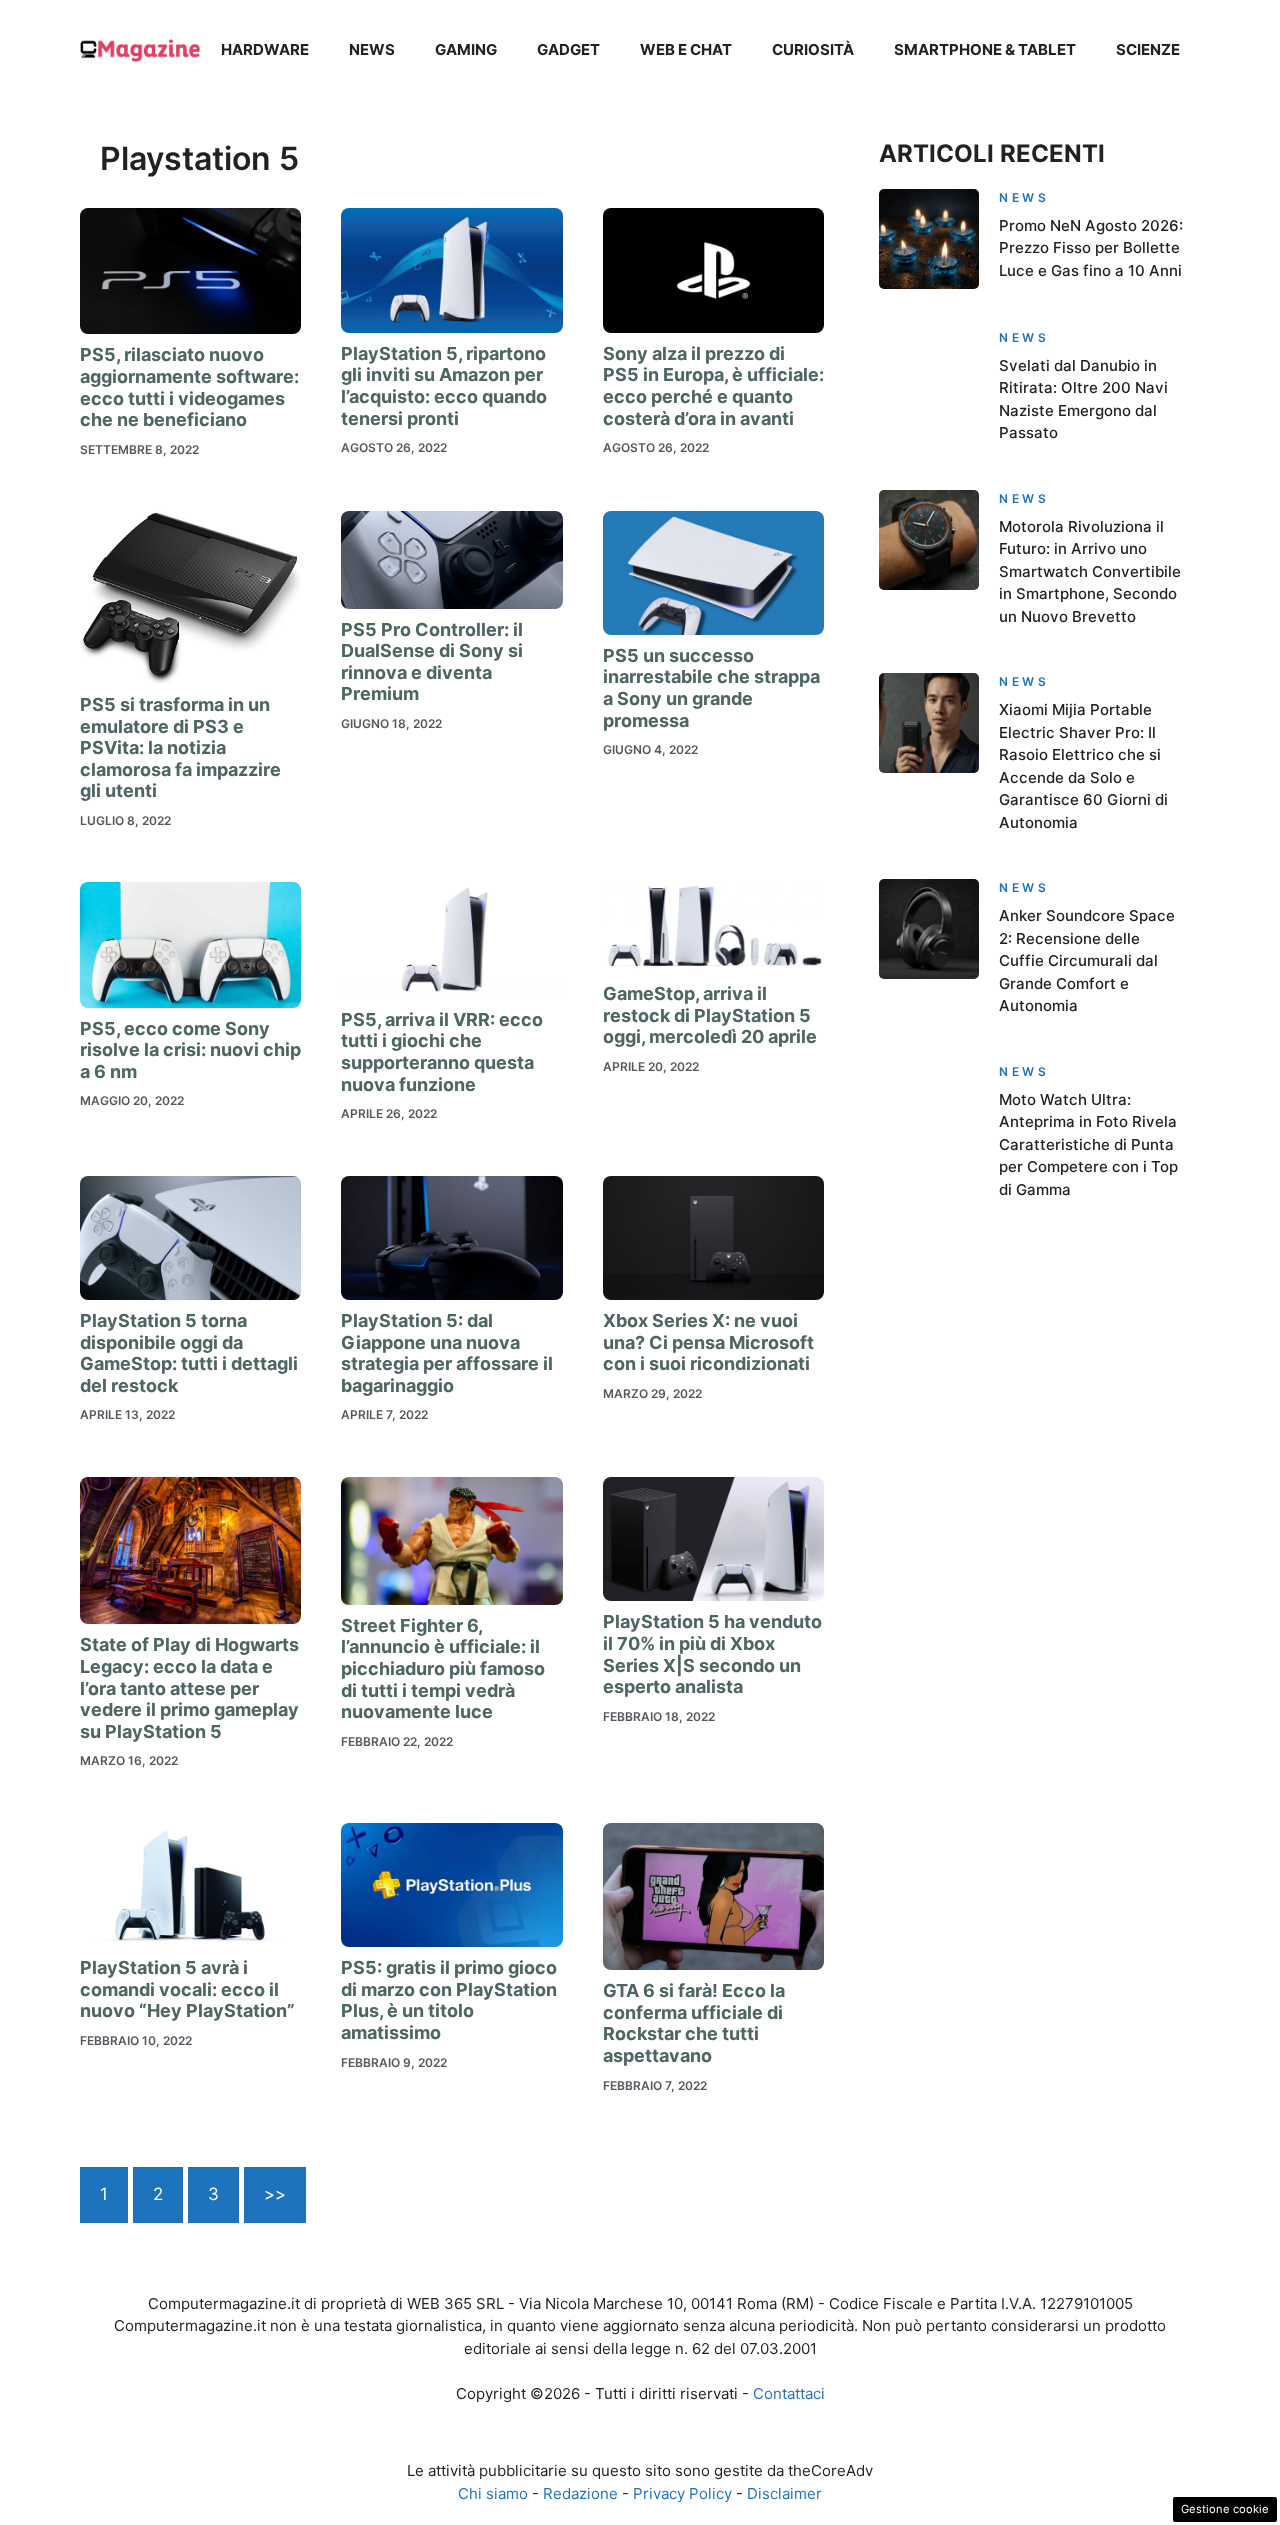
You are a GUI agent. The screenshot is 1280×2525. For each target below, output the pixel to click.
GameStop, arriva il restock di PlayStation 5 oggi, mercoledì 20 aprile (710, 1015)
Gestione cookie (1225, 2509)
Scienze (1148, 49)
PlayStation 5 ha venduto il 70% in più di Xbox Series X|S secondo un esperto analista (712, 1654)
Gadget (568, 49)
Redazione (580, 2493)
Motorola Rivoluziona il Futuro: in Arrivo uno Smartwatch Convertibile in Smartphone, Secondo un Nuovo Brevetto (1090, 571)
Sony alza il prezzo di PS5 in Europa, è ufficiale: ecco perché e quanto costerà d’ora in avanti (713, 386)
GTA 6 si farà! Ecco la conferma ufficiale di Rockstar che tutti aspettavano (694, 2023)
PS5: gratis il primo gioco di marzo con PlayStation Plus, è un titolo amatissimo (449, 2000)
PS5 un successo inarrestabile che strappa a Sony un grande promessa (711, 688)
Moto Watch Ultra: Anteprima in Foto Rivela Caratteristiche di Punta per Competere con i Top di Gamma (1088, 1144)
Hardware (265, 49)
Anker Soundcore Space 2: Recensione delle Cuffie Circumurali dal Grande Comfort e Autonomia (1087, 960)
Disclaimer (784, 2493)
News (372, 49)
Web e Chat (686, 49)
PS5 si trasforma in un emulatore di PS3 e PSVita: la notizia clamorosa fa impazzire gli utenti (180, 747)
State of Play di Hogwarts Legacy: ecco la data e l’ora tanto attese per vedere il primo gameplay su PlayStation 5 (189, 1687)
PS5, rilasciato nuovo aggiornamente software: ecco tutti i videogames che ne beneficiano (189, 387)
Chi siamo (493, 2493)
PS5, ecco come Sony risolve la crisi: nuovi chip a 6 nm (190, 1050)
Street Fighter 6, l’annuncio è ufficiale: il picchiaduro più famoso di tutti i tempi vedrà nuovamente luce (443, 1668)
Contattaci (789, 2393)
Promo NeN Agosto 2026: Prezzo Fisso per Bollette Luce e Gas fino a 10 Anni (1091, 248)
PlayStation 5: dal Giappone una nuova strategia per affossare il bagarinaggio (447, 1353)
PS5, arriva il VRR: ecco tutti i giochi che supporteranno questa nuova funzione (442, 1052)
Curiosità (813, 49)
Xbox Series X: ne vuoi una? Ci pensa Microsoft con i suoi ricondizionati (708, 1342)
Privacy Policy (682, 2493)
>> (275, 2194)
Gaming (466, 49)
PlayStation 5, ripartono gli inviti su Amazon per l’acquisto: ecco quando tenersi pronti (444, 386)
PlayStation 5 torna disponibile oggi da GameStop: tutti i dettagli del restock (189, 1353)
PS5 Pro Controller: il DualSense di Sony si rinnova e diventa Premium (432, 662)
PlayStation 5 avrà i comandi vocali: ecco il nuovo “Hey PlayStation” (187, 1989)
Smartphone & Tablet (985, 49)
